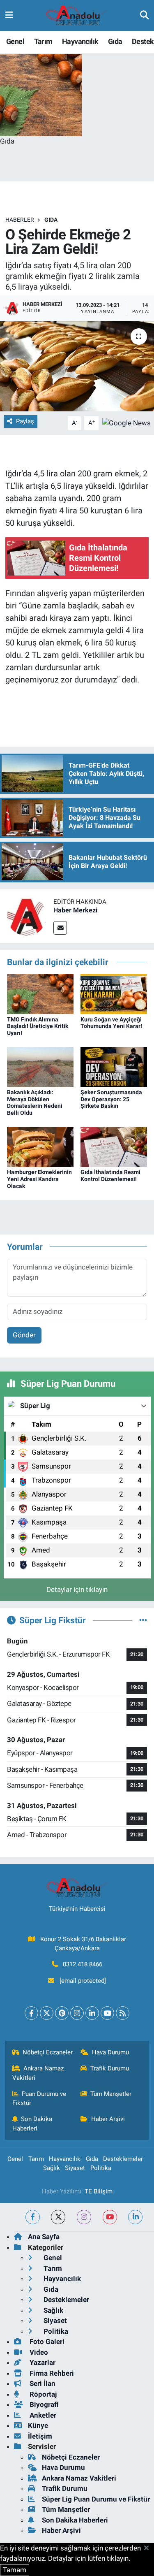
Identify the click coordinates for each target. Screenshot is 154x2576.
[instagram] (84, 2217)
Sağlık (52, 2168)
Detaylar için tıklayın (77, 1590)
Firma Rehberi (51, 2373)
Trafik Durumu (110, 2068)
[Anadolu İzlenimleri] (77, 16)
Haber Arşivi (108, 2119)
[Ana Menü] (9, 15)
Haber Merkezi (75, 910)
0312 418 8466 (83, 1964)
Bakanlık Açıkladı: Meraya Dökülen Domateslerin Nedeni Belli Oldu (35, 1102)
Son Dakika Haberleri (32, 2123)
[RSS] (123, 2013)
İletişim (40, 2436)
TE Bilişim (99, 2191)
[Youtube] (107, 2013)
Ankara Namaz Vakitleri (38, 2073)
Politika (101, 2168)
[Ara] (144, 15)
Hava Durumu (110, 2052)
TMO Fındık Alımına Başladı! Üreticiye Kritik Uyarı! (38, 1026)
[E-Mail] (60, 928)
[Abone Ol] (126, 422)
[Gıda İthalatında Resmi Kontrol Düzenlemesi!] (114, 1146)
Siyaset (75, 2168)
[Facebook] (31, 2013)
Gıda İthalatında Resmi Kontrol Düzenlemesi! (110, 1175)
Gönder (24, 1335)
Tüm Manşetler (111, 2094)
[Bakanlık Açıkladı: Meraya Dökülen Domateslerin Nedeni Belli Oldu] (40, 1066)
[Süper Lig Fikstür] (143, 1620)
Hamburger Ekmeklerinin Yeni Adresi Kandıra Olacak (39, 1179)
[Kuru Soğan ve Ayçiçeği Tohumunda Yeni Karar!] (114, 993)
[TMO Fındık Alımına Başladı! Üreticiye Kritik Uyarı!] (40, 993)
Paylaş (25, 421)
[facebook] (33, 2217)
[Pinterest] (62, 2013)
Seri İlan (42, 2383)
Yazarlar (42, 2362)
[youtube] (110, 2217)
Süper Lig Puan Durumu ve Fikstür (96, 2499)
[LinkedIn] (92, 2013)
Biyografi (43, 2404)
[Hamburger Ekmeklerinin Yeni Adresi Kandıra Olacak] (40, 1146)
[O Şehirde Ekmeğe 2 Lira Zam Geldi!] (77, 367)
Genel (15, 41)
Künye (38, 2425)
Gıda (115, 41)
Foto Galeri (46, 2342)
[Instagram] (77, 2013)
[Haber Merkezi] (27, 915)
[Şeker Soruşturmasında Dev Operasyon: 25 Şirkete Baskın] (114, 1066)
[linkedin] (135, 2217)
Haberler (20, 220)
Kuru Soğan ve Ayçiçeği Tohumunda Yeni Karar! (111, 1023)
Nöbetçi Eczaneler (48, 2052)
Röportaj (42, 2394)
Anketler (42, 2415)
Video (38, 2352)
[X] (47, 2013)
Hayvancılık (80, 41)
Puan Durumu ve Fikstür (39, 2098)
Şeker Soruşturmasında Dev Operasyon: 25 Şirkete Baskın (111, 1099)
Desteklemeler (123, 2159)
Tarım (43, 41)
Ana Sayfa (44, 2237)
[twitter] (58, 2217)
